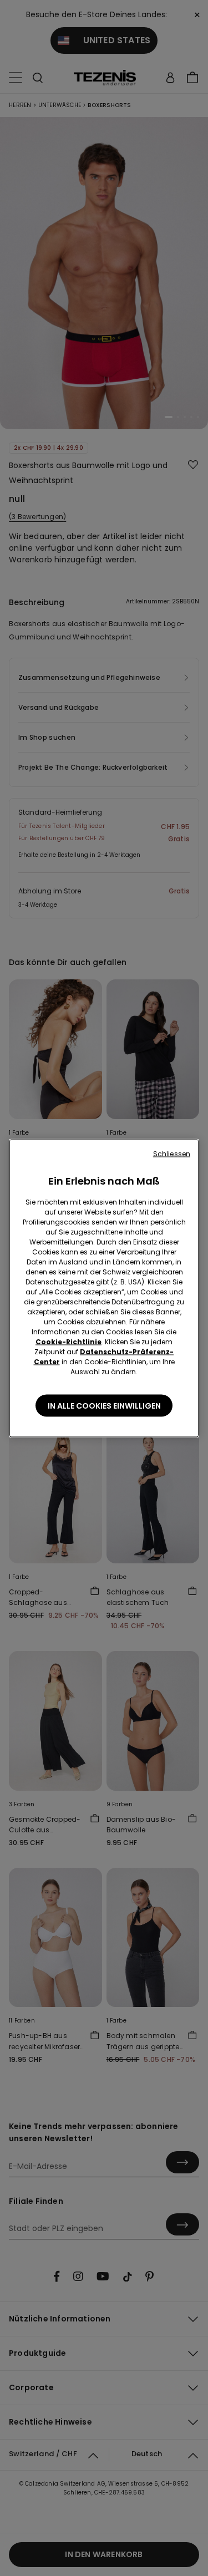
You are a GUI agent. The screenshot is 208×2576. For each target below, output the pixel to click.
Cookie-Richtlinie (69, 1341)
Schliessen (172, 1153)
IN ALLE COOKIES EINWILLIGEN (104, 1405)
